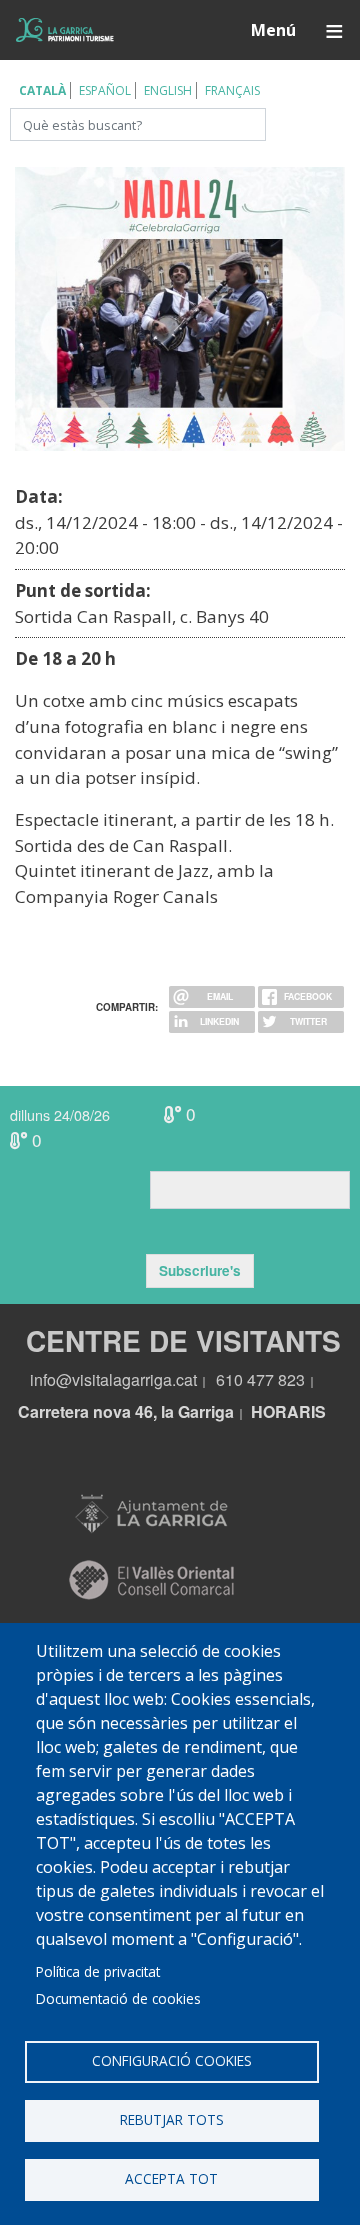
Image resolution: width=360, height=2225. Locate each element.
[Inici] (65, 30)
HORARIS (288, 1411)
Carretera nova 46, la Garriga (126, 1411)
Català (42, 90)
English (168, 90)
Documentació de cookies (118, 1998)
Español (105, 90)
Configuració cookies (172, 2060)
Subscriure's (200, 1270)
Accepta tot (171, 2178)
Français (232, 90)
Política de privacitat (98, 1971)
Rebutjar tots (172, 2119)
